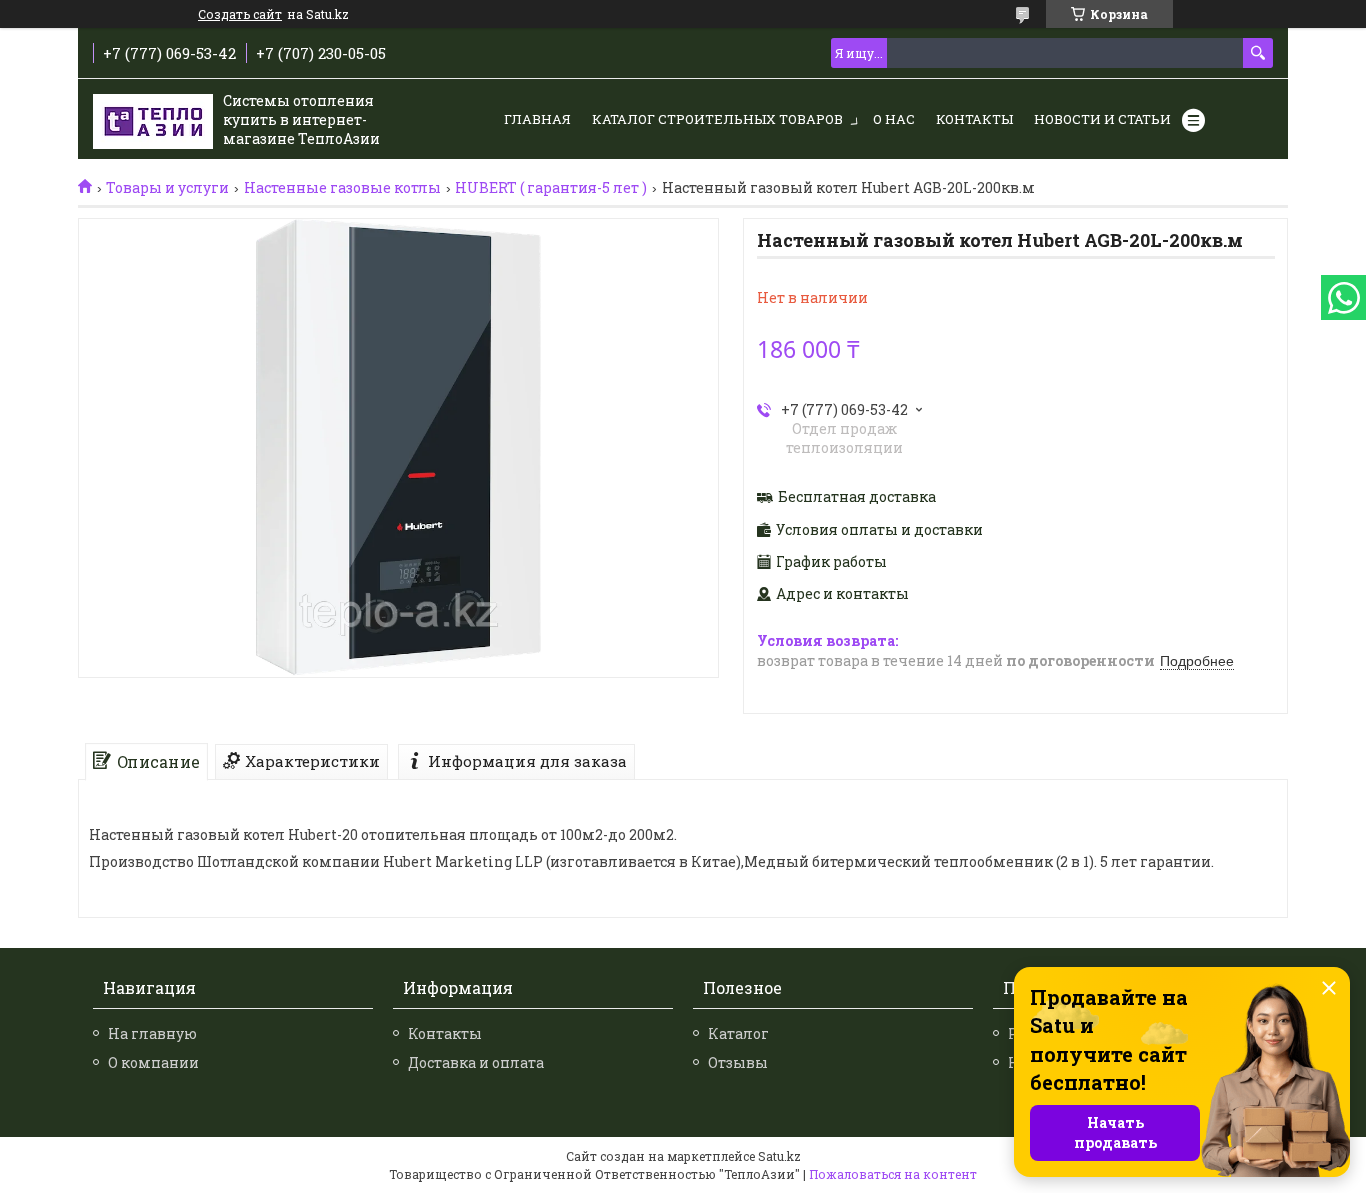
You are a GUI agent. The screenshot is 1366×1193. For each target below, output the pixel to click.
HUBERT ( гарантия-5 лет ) (551, 188)
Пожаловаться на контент (893, 1174)
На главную (152, 1033)
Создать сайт (240, 14)
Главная (537, 119)
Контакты (974, 119)
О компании (153, 1062)
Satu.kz (779, 1156)
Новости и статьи (1102, 119)
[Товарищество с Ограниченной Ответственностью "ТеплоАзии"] (153, 120)
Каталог (738, 1033)
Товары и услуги (167, 188)
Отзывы (738, 1062)
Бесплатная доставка (857, 497)
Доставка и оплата (476, 1062)
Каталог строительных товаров (717, 119)
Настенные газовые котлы (342, 188)
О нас (894, 119)
